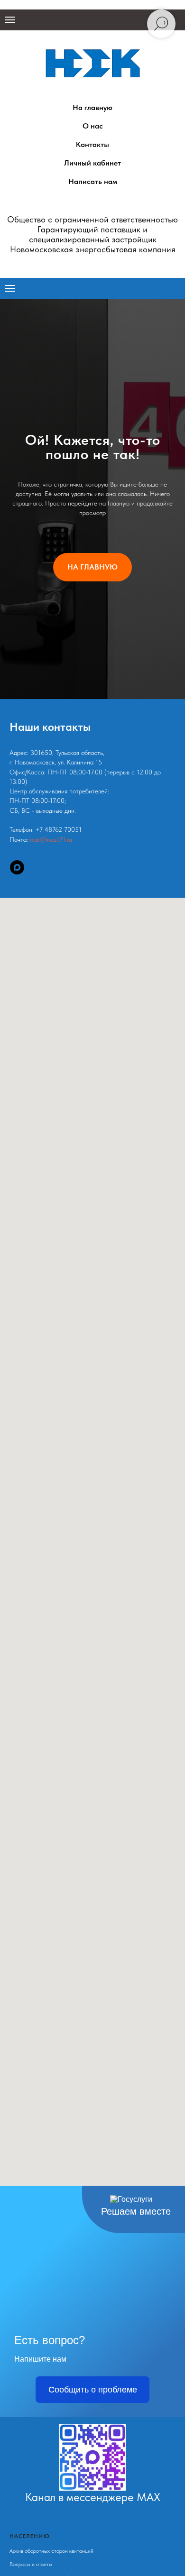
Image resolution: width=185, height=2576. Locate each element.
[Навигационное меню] (10, 20)
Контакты (92, 144)
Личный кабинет (92, 163)
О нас (93, 126)
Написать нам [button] (93, 181)
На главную (92, 107)
